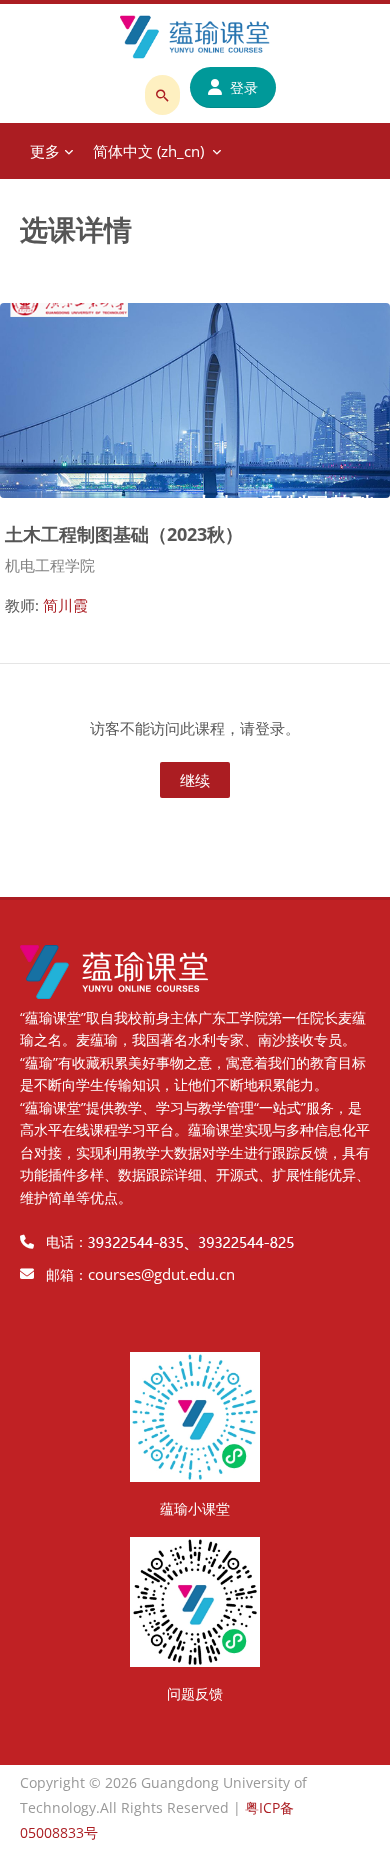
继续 (195, 780)
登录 (244, 87)
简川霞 (65, 605)
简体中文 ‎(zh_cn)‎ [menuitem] (148, 151)
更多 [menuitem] (45, 151)
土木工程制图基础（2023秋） (124, 533)
